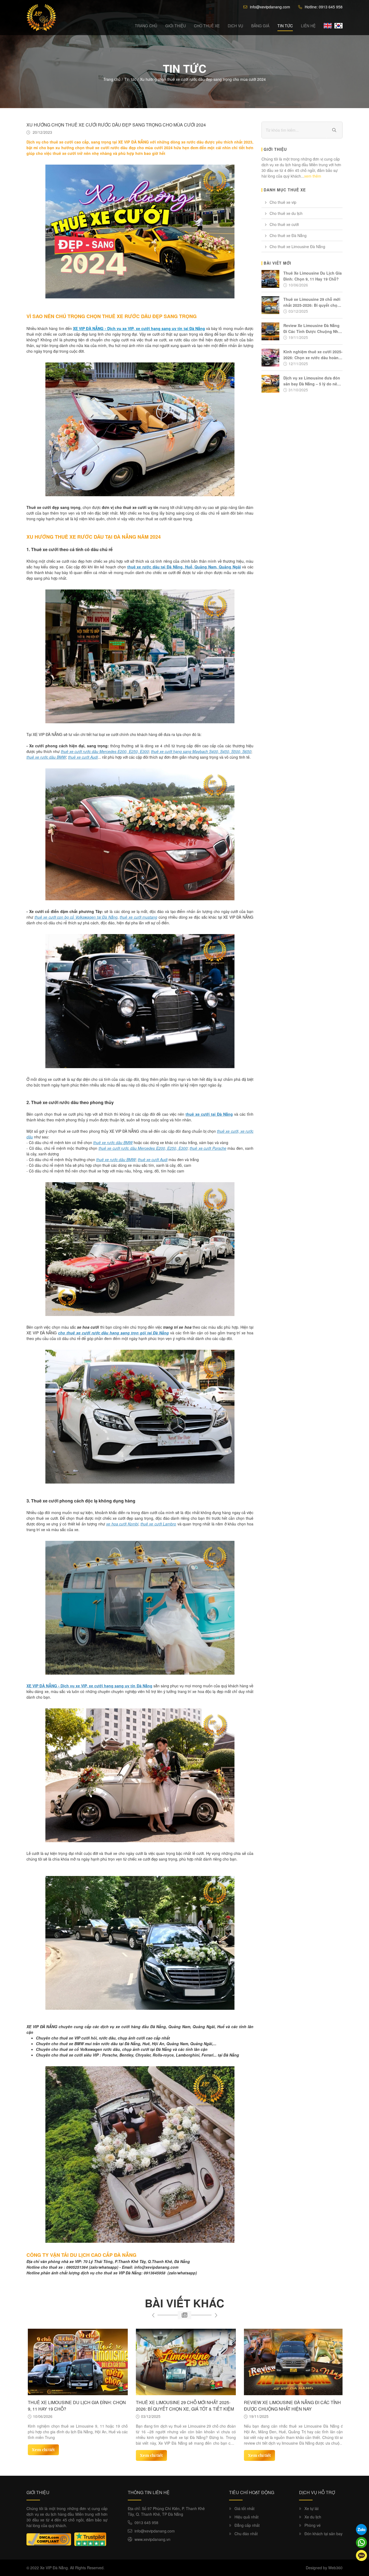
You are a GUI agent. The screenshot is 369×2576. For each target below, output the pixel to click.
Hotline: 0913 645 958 (324, 7)
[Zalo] (361, 2530)
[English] (328, 26)
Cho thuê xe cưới (284, 224)
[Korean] (338, 26)
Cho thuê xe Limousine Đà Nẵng (297, 246)
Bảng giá (260, 26)
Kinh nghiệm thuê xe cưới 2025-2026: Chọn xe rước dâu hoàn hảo (293, 2406)
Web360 (335, 2568)
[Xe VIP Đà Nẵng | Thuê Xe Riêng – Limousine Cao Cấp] (41, 18)
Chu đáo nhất (246, 2534)
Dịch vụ (235, 26)
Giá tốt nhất (244, 2508)
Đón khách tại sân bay (323, 2534)
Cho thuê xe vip (283, 202)
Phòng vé (313, 2525)
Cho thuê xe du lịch (286, 213)
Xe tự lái (311, 2508)
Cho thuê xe (207, 26)
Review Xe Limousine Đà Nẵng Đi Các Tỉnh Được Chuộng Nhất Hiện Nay (184, 2406)
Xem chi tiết (43, 2455)
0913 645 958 (146, 2522)
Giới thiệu (176, 26)
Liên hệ (308, 26)
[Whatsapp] (361, 2542)
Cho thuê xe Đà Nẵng (288, 235)
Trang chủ (146, 26)
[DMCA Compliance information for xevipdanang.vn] (49, 2539)
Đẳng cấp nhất (247, 2525)
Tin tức (285, 26)
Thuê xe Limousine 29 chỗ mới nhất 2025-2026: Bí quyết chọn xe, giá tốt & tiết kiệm (77, 2406)
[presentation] (153, 2315)
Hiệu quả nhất (246, 2517)
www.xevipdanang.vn (152, 2539)
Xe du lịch (313, 2517)
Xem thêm (313, 176)
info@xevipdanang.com (270, 7)
